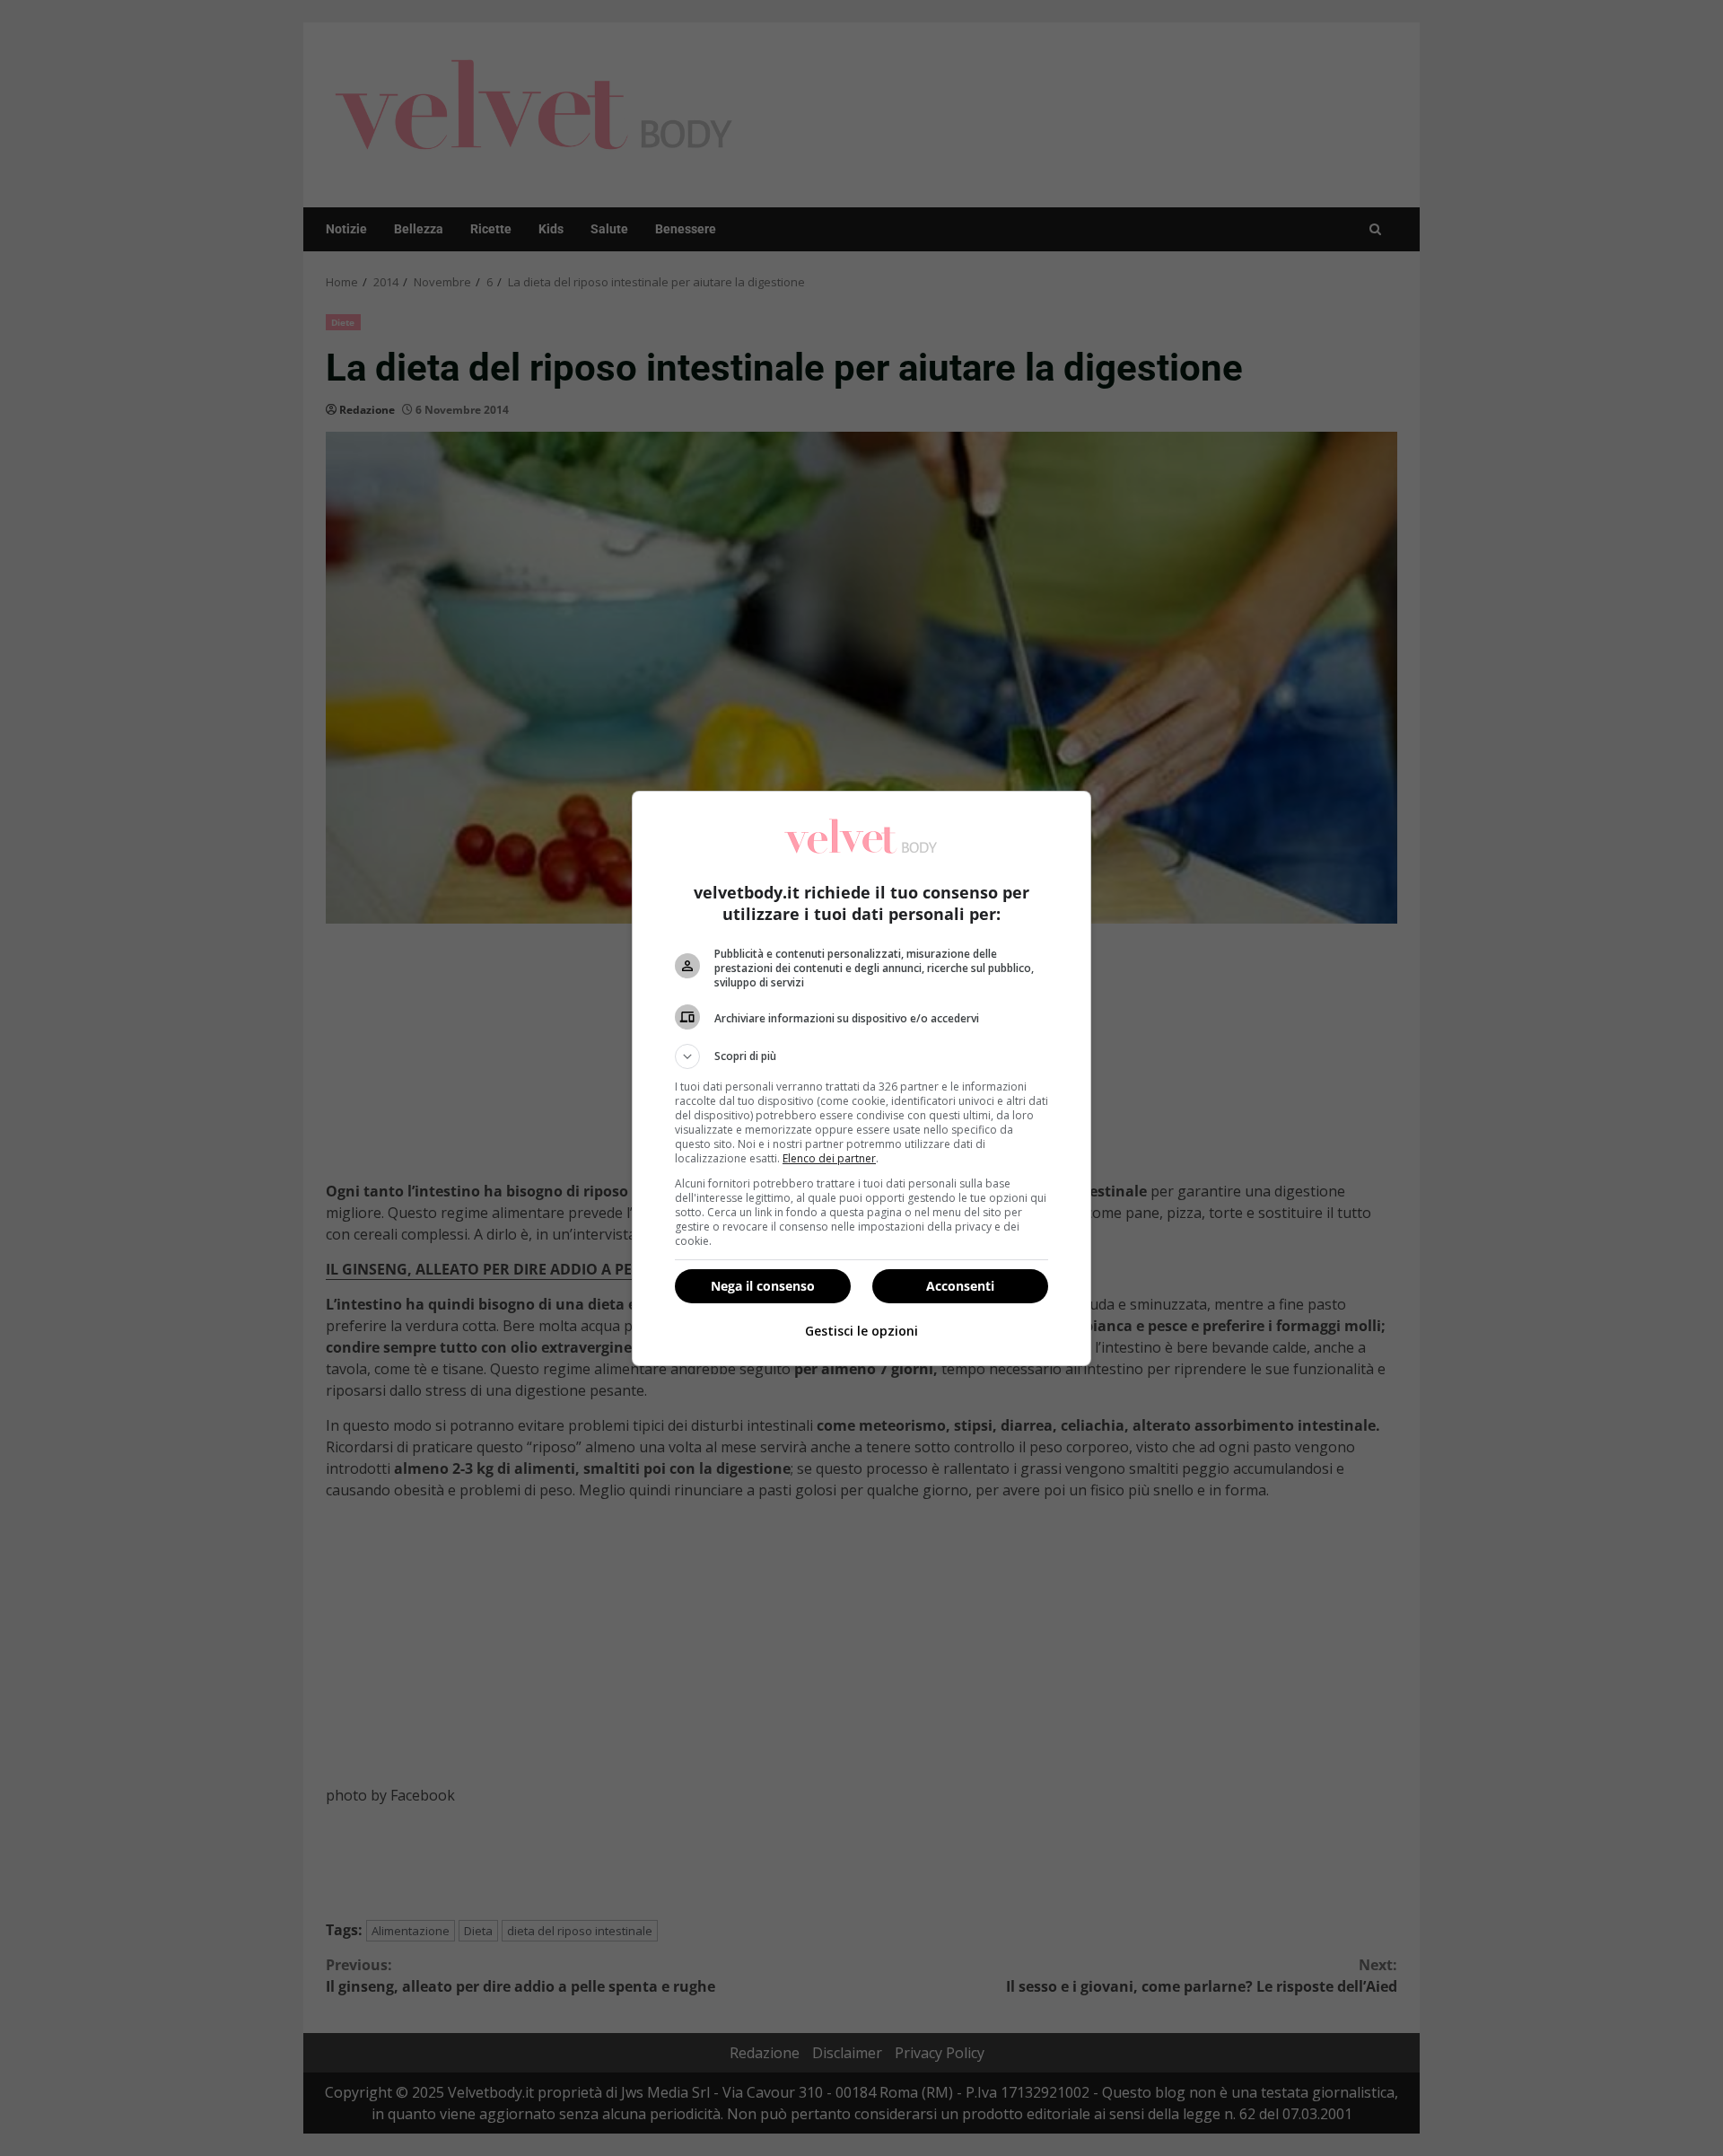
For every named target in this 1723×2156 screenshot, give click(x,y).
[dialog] (861, 1078)
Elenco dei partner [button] (829, 1158)
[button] (861, 1056)
